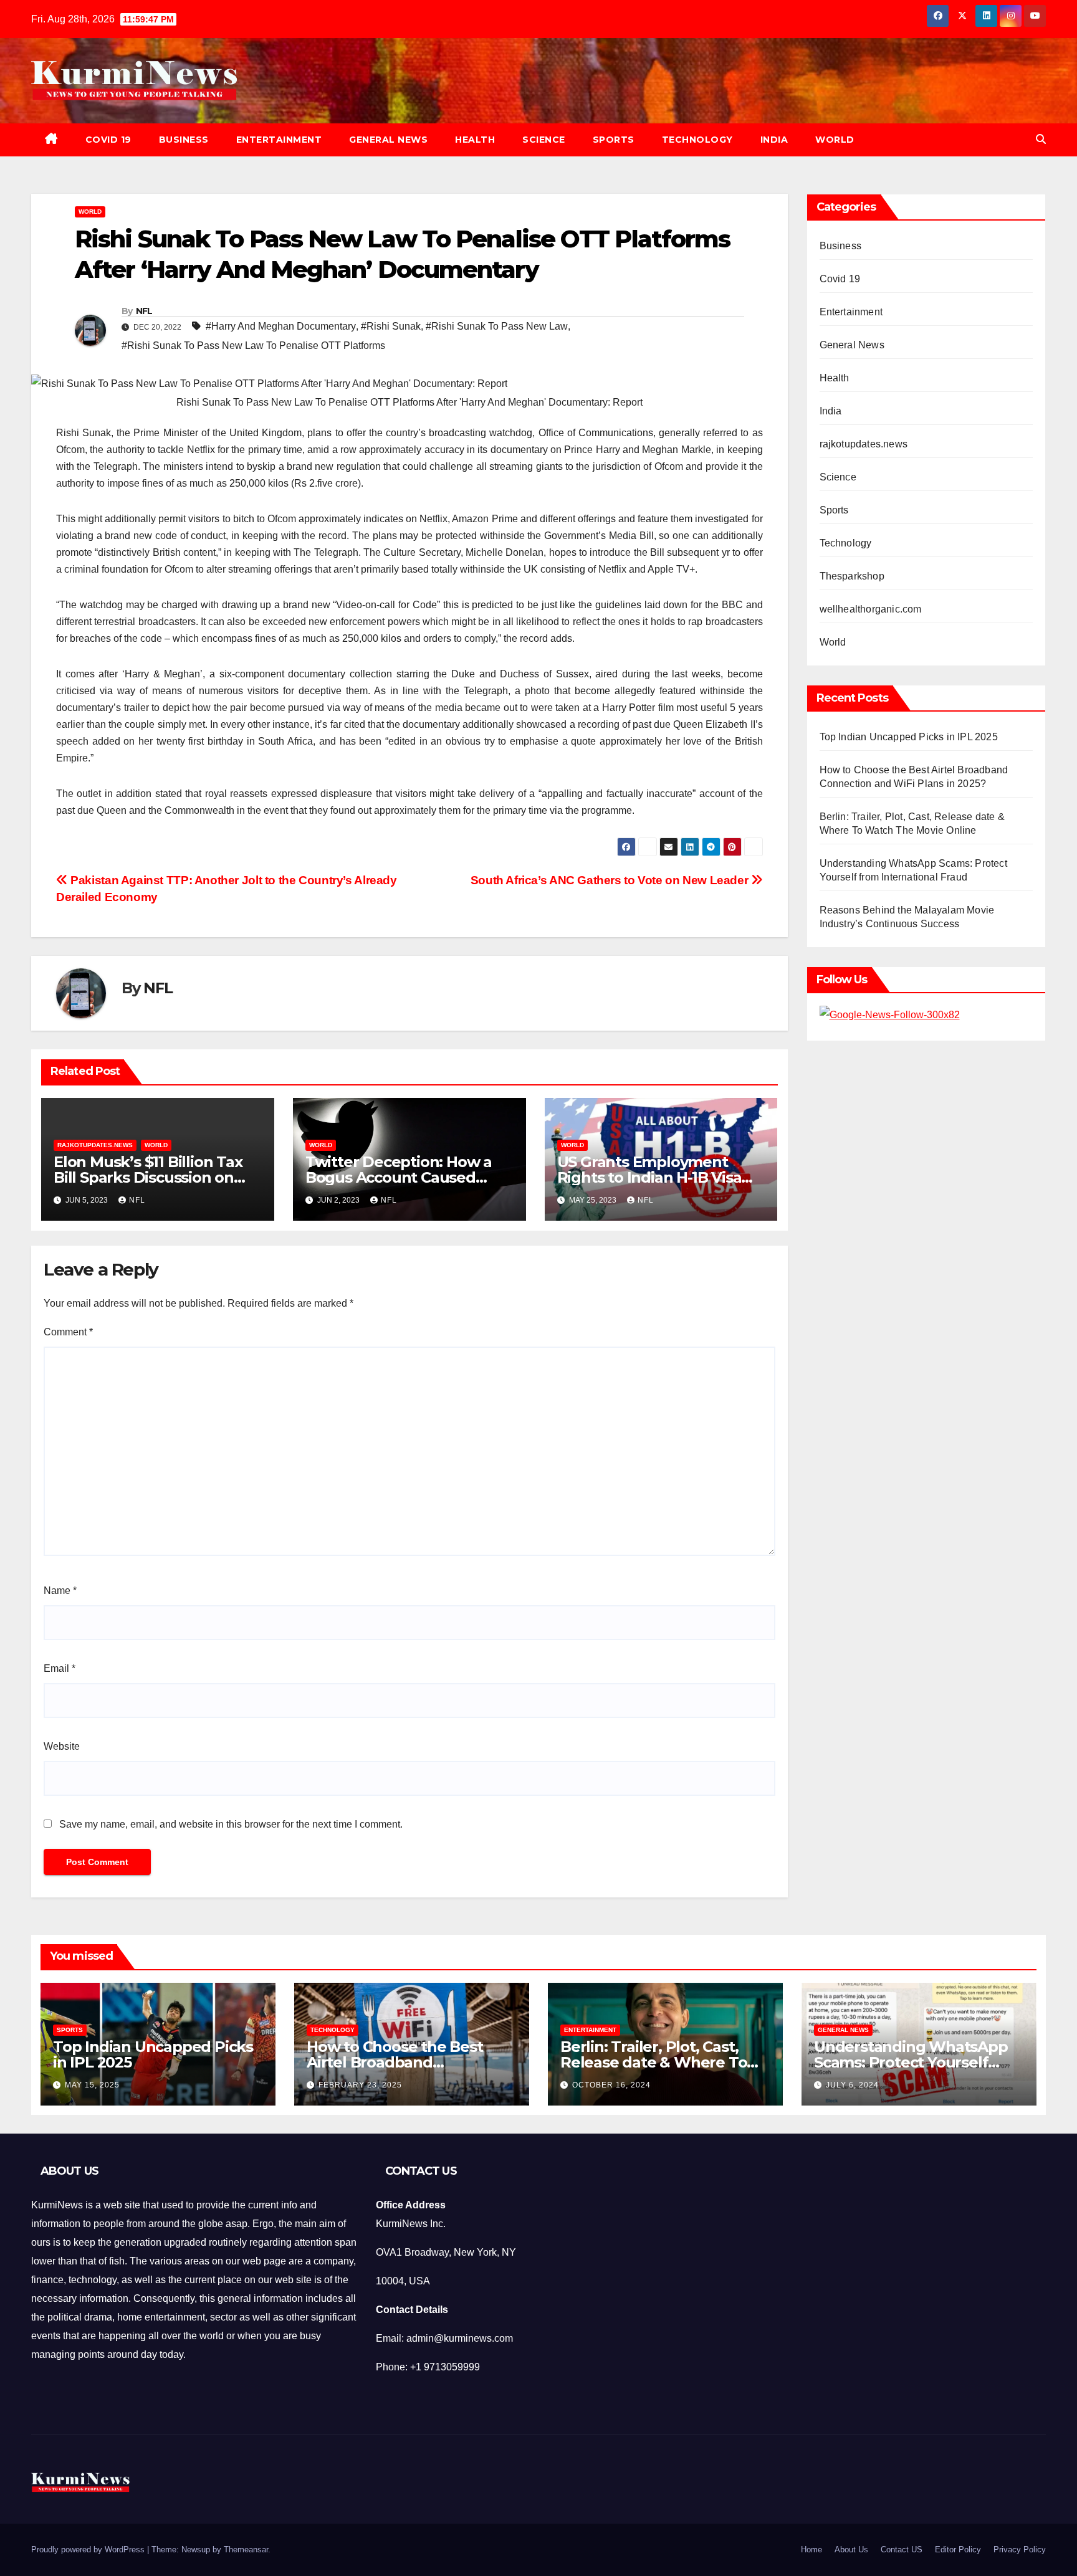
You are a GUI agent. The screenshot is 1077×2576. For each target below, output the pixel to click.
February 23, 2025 (360, 2085)
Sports (614, 140)
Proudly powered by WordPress (89, 2550)
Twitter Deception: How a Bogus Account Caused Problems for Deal (399, 1177)
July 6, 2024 (852, 2085)
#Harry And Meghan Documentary (281, 326)
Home (811, 2550)
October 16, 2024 (611, 2085)
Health (475, 140)
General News (388, 140)
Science (544, 140)
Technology (697, 140)
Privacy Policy (1020, 2550)
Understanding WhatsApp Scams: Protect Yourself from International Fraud (911, 2062)
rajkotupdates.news (95, 1145)
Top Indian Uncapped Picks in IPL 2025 (909, 737)
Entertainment (279, 140)
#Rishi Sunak (391, 326)
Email (60, 1668)
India (774, 140)
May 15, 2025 (92, 2085)
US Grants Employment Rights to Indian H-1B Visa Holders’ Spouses (649, 1177)
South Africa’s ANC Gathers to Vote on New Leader (611, 880)
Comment (68, 1332)
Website (62, 1746)
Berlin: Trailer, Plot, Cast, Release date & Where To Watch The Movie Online (653, 2062)
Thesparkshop (852, 576)
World (835, 140)
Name (60, 1591)
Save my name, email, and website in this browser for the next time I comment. (231, 1824)
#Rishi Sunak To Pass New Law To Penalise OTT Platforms (253, 346)
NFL (144, 311)
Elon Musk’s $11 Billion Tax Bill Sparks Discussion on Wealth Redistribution (148, 1177)
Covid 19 (108, 140)
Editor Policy (958, 2550)
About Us (851, 2550)
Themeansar (246, 2550)
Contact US (902, 2550)
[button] (1041, 139)
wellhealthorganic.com (871, 609)
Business (184, 140)
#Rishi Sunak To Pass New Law (497, 326)
